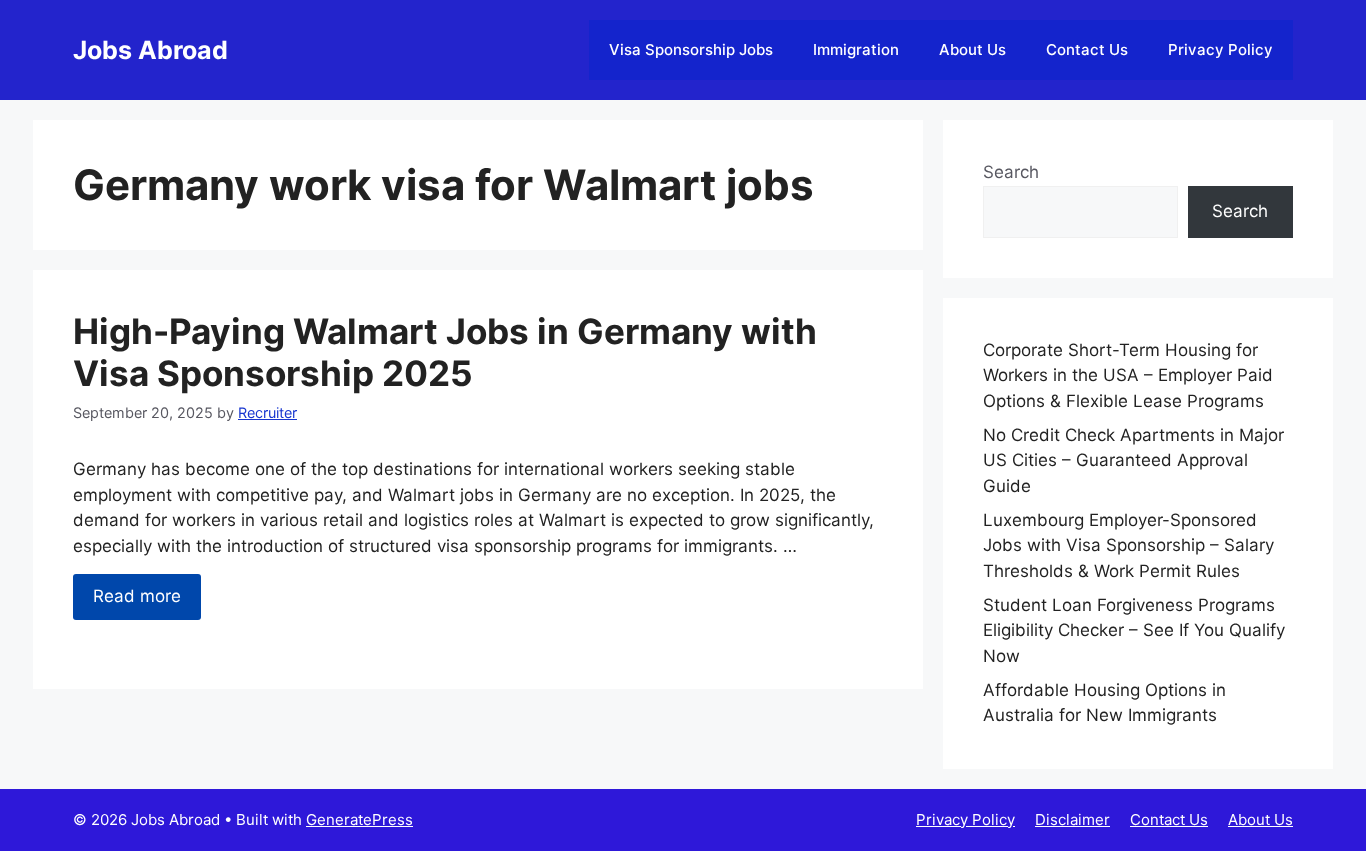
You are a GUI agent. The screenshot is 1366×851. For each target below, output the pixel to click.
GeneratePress (359, 819)
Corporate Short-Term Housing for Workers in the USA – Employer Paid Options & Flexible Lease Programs (1128, 375)
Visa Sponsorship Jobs (691, 49)
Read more (137, 596)
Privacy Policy (1220, 49)
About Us (972, 49)
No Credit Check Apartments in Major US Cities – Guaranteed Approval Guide (1133, 460)
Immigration (856, 49)
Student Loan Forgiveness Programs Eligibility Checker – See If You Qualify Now (1134, 630)
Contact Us (1087, 49)
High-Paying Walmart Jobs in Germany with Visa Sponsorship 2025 (445, 352)
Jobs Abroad (150, 50)
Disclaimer (1072, 819)
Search (1011, 172)
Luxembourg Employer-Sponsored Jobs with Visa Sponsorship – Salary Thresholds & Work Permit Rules (1128, 545)
